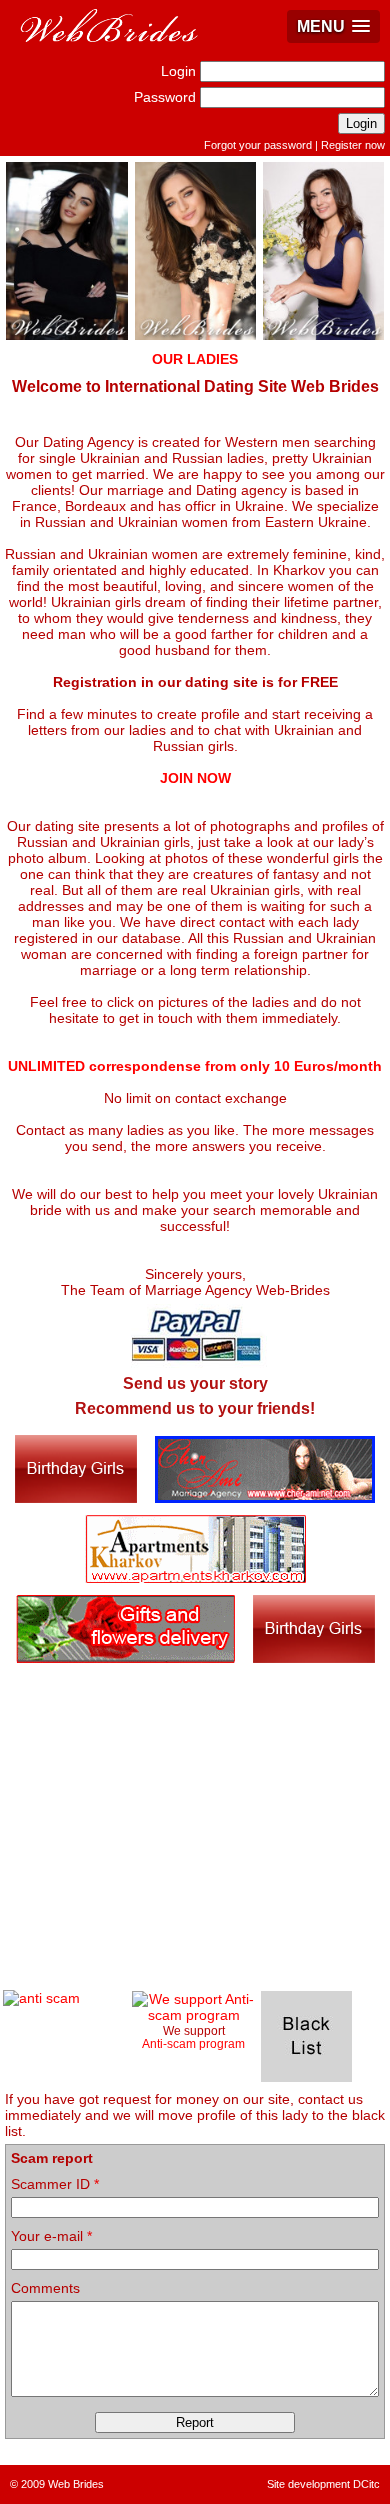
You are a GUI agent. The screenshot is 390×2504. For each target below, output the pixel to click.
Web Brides (76, 2484)
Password (165, 97)
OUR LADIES (195, 359)
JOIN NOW (195, 778)
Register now (353, 145)
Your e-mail (51, 2236)
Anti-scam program (193, 2043)
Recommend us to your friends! (195, 1408)
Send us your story (195, 1383)
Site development (308, 2484)
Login (178, 71)
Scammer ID (55, 2184)
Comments (45, 2288)
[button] (333, 26)
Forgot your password (258, 145)
